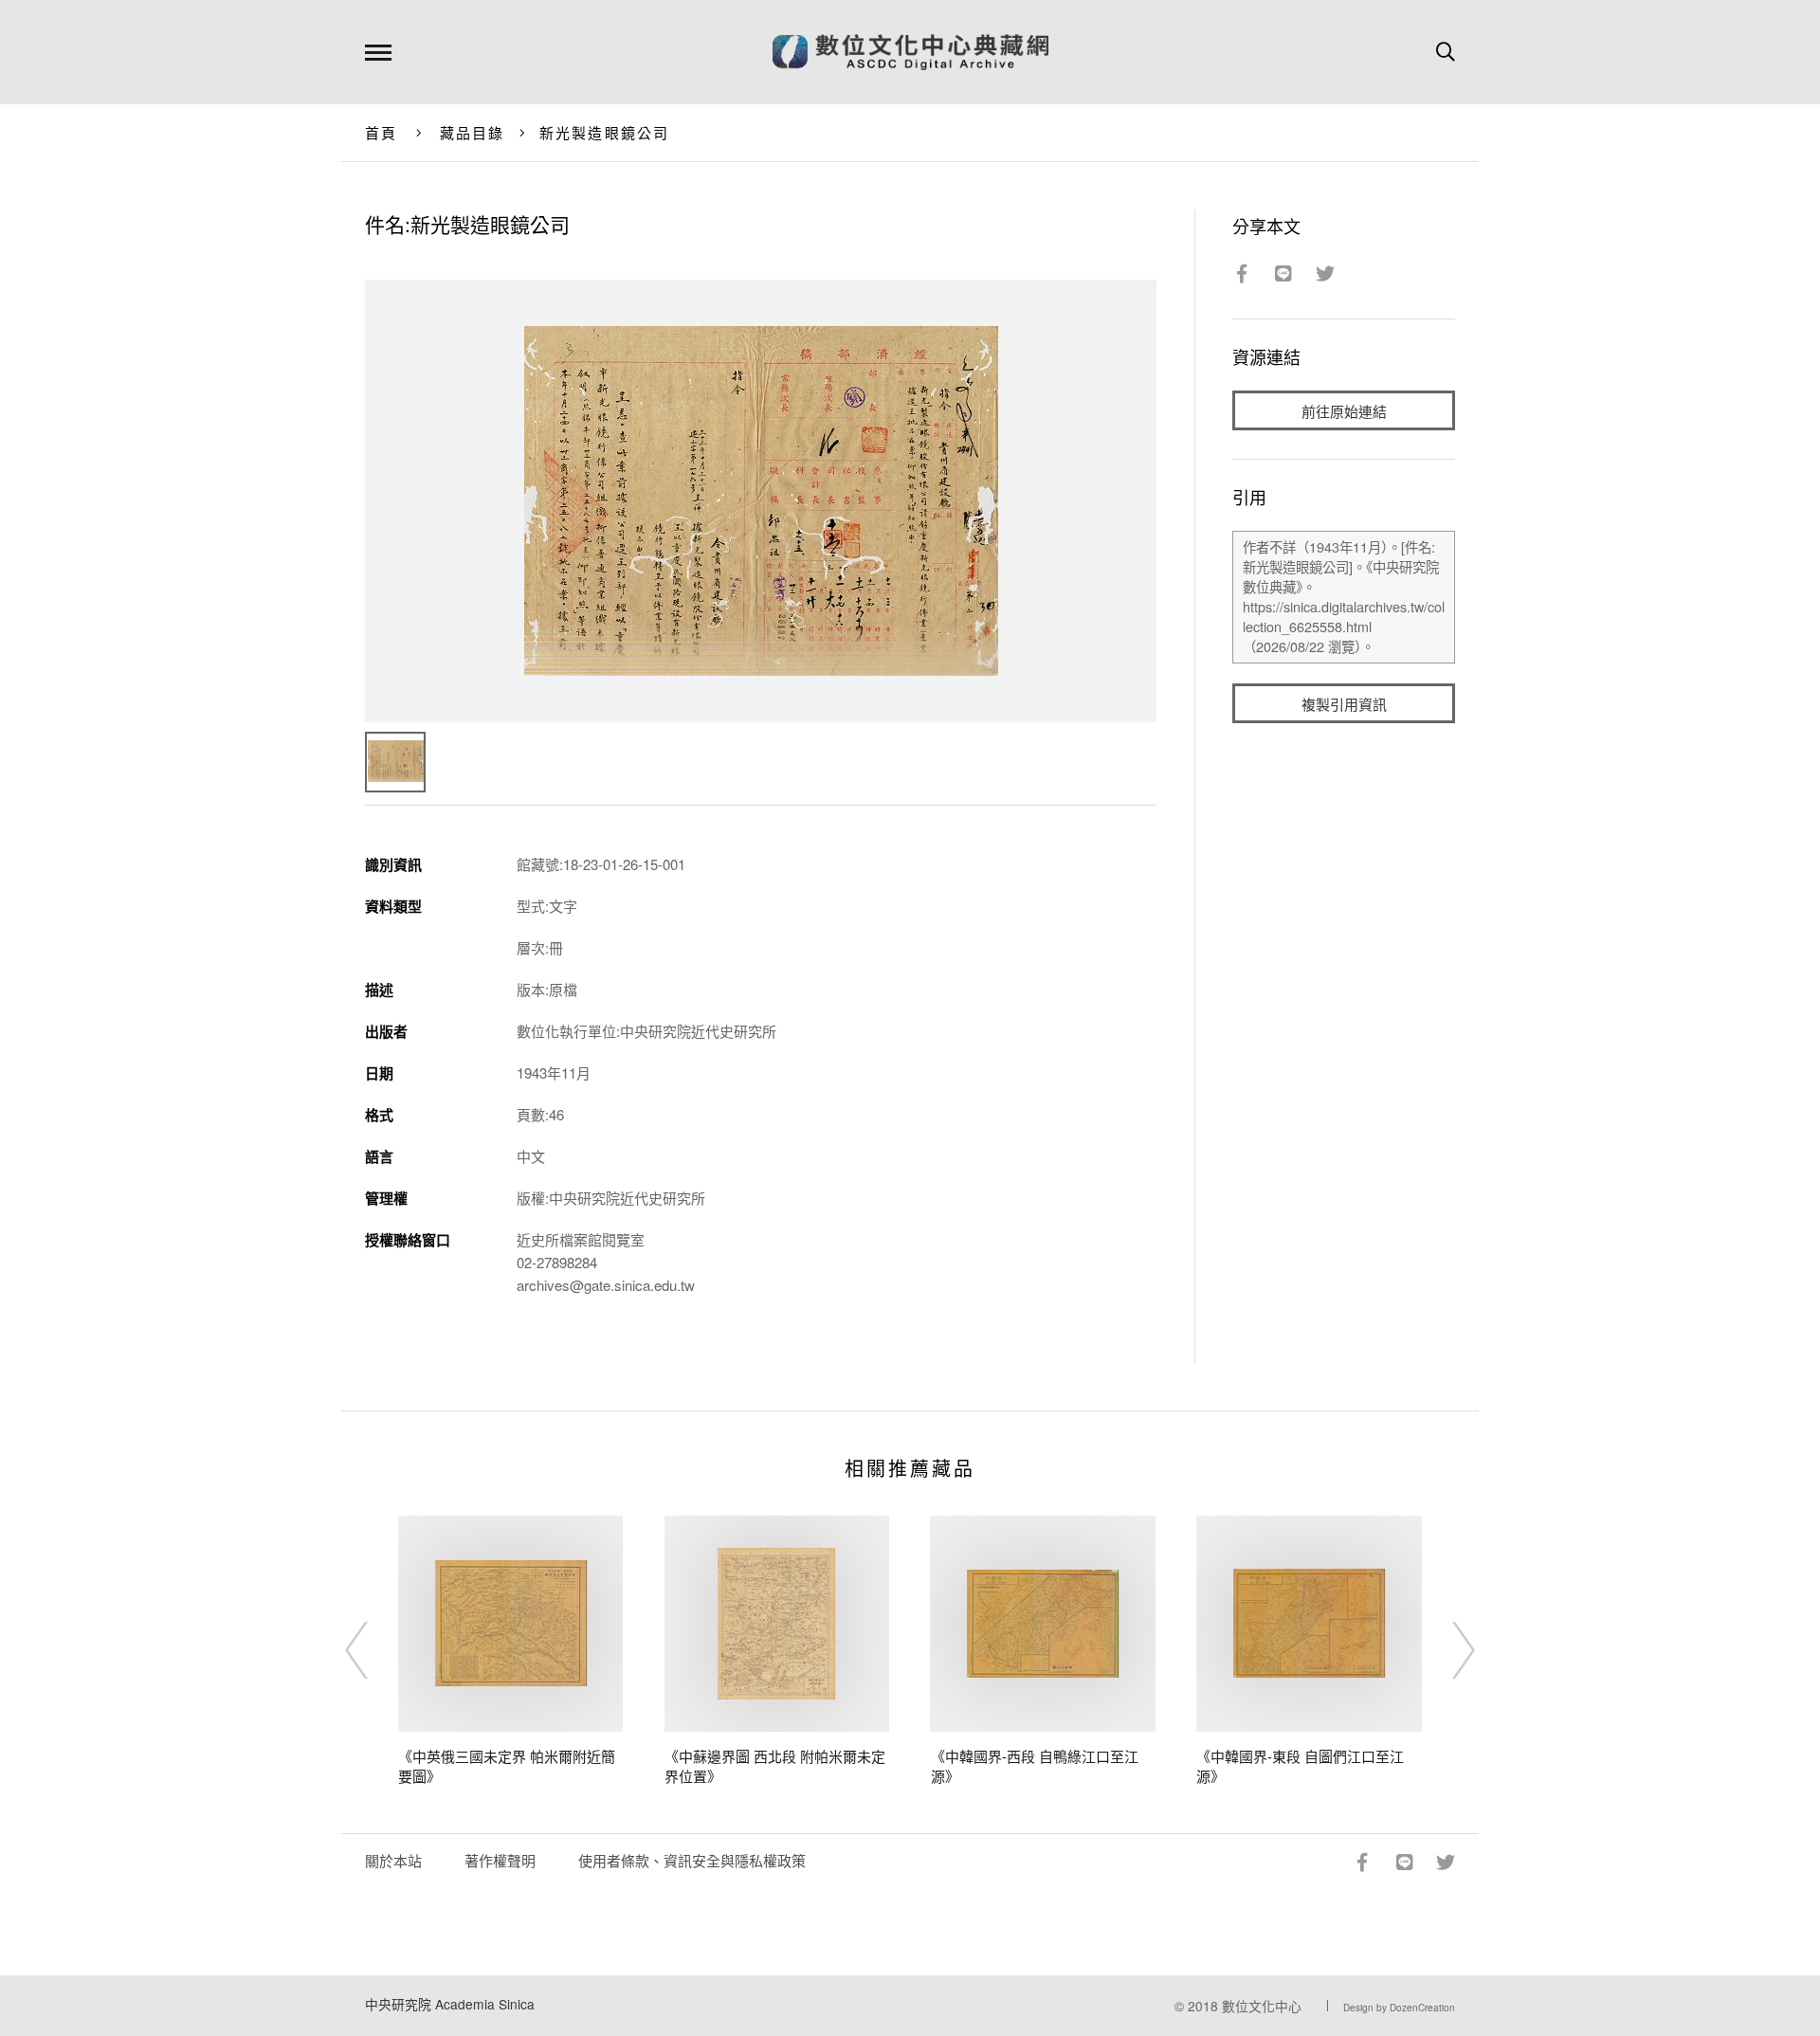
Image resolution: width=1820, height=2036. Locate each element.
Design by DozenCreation (1399, 2008)
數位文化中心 (1262, 2006)
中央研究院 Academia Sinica (450, 2004)
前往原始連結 (1344, 411)
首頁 (382, 132)
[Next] (1447, 1650)
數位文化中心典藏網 (910, 52)
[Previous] (373, 1650)
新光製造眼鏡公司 (605, 132)
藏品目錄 (473, 132)
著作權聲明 (500, 1860)
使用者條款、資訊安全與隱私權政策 (692, 1860)
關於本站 (393, 1860)
